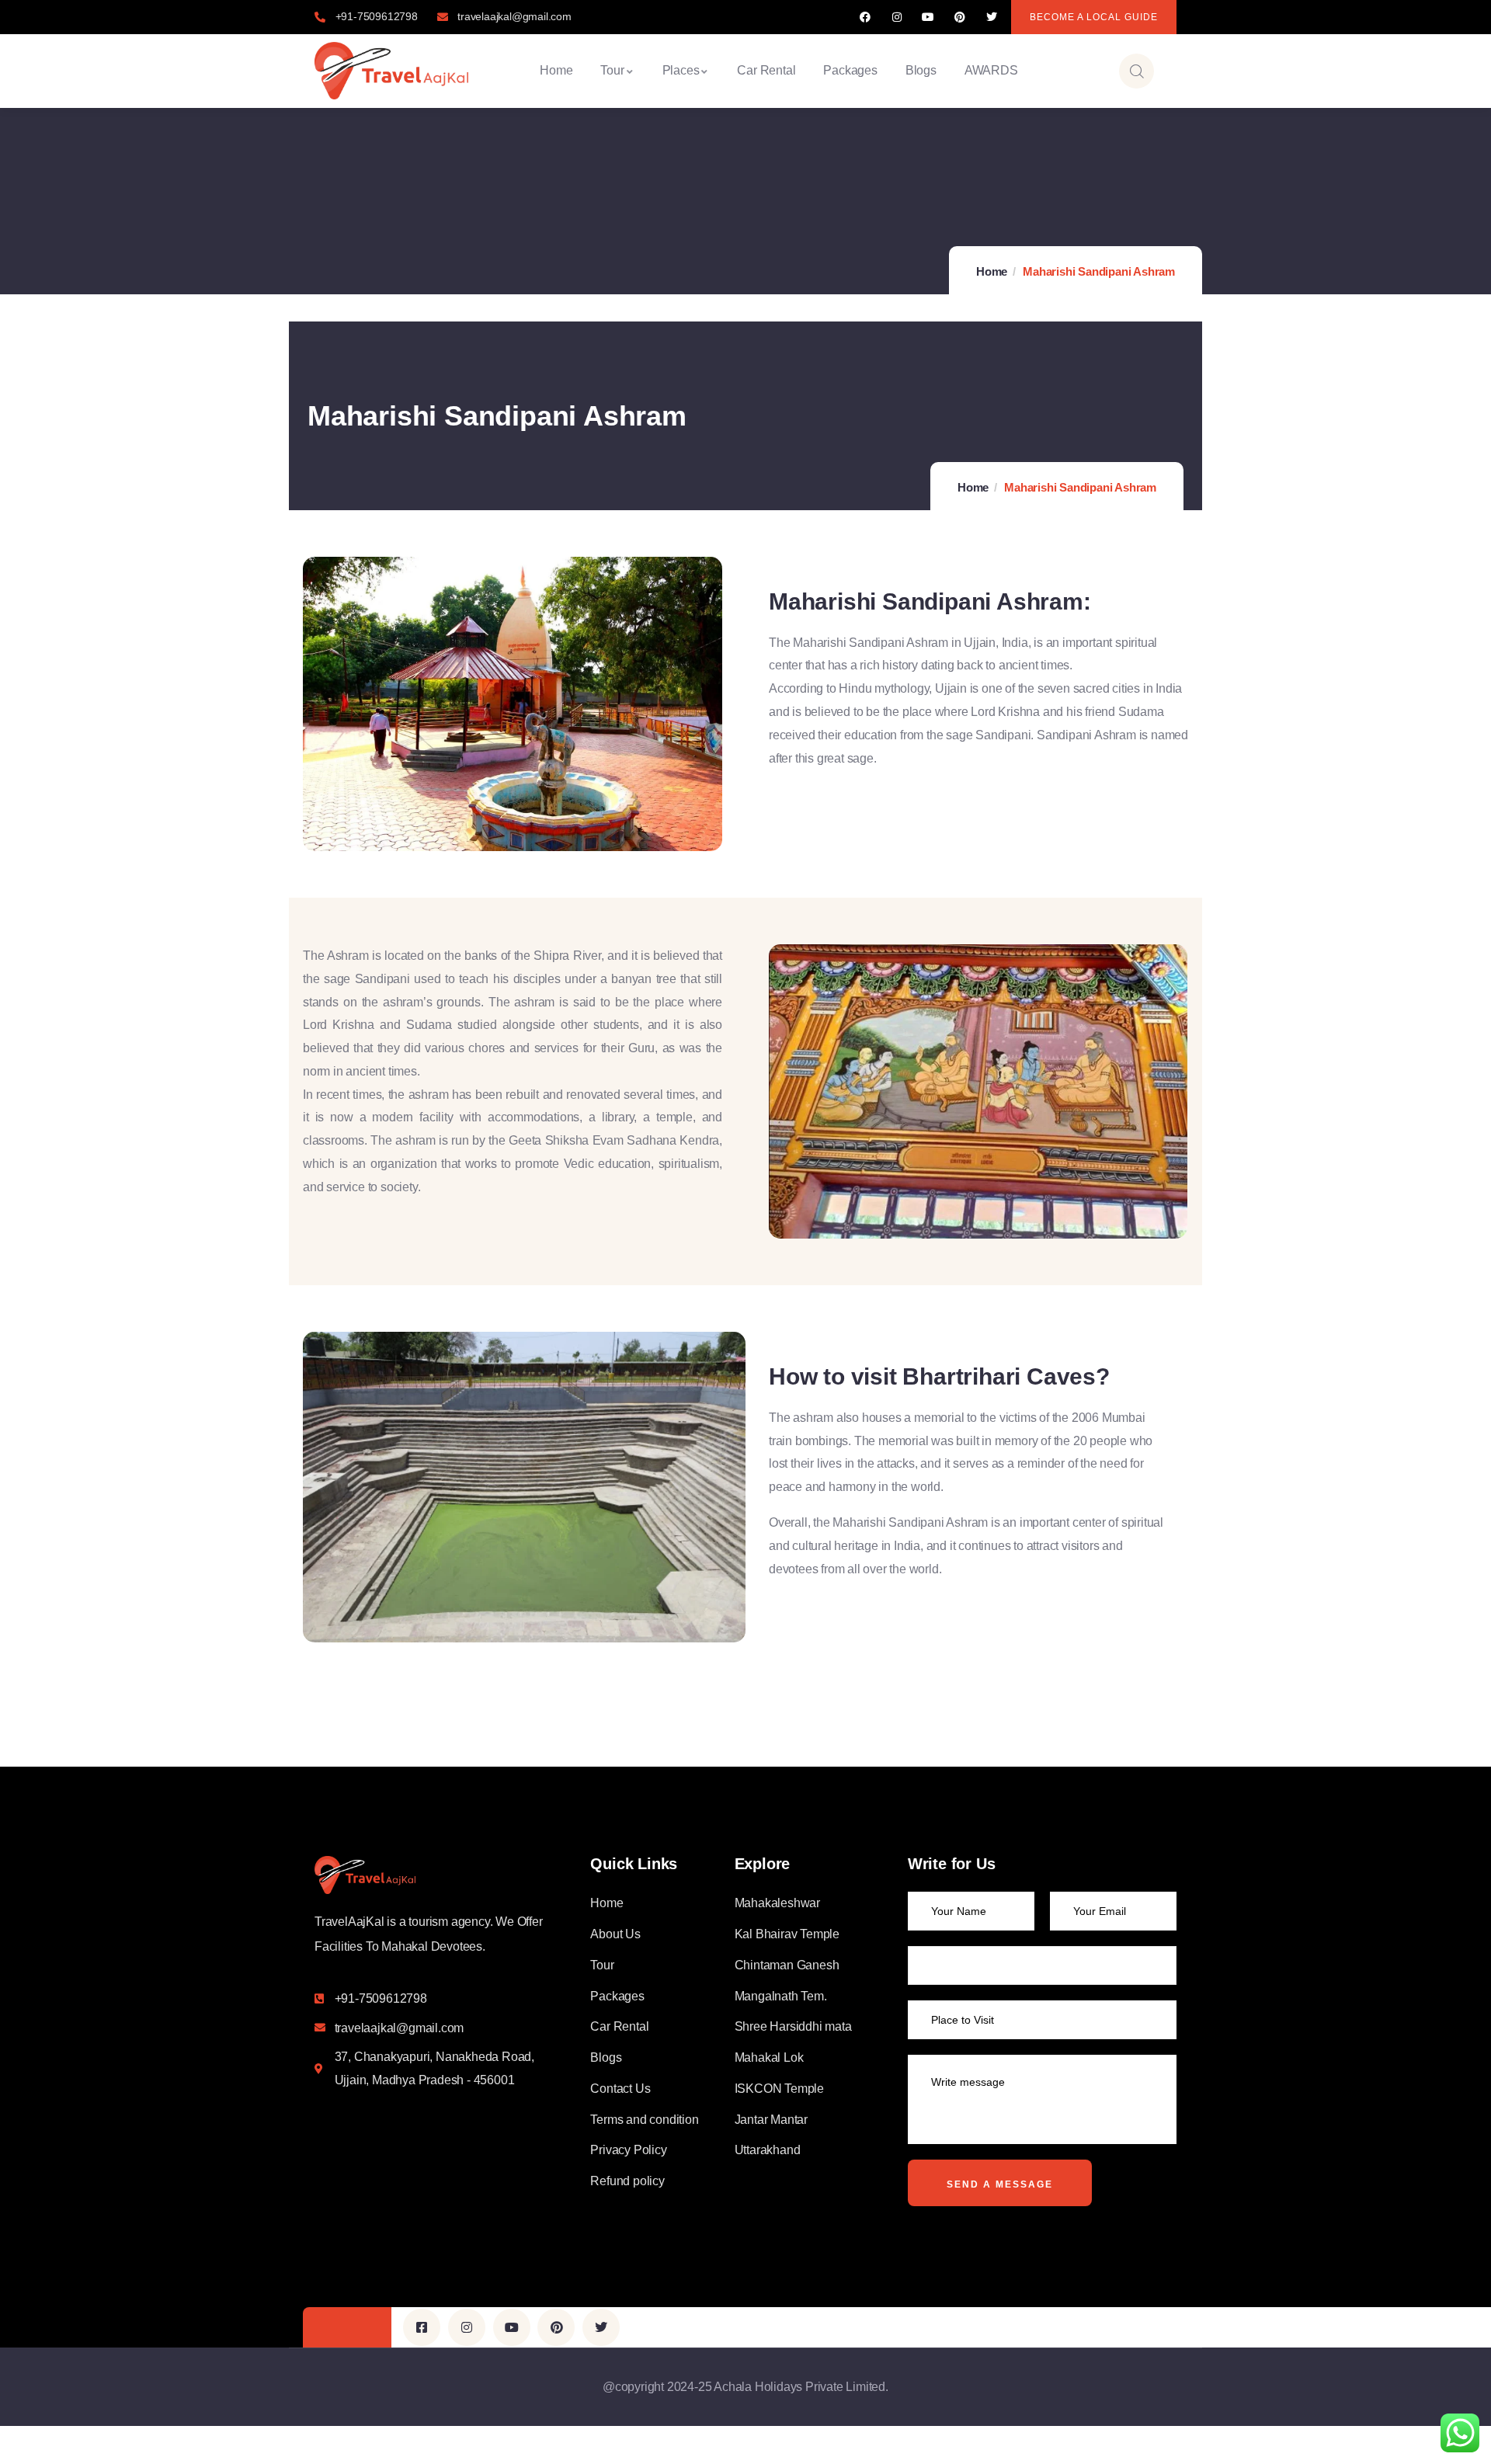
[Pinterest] (960, 17)
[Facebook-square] (422, 2327)
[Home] (391, 71)
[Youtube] (928, 17)
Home (992, 271)
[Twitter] (991, 17)
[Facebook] (865, 17)
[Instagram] (897, 17)
